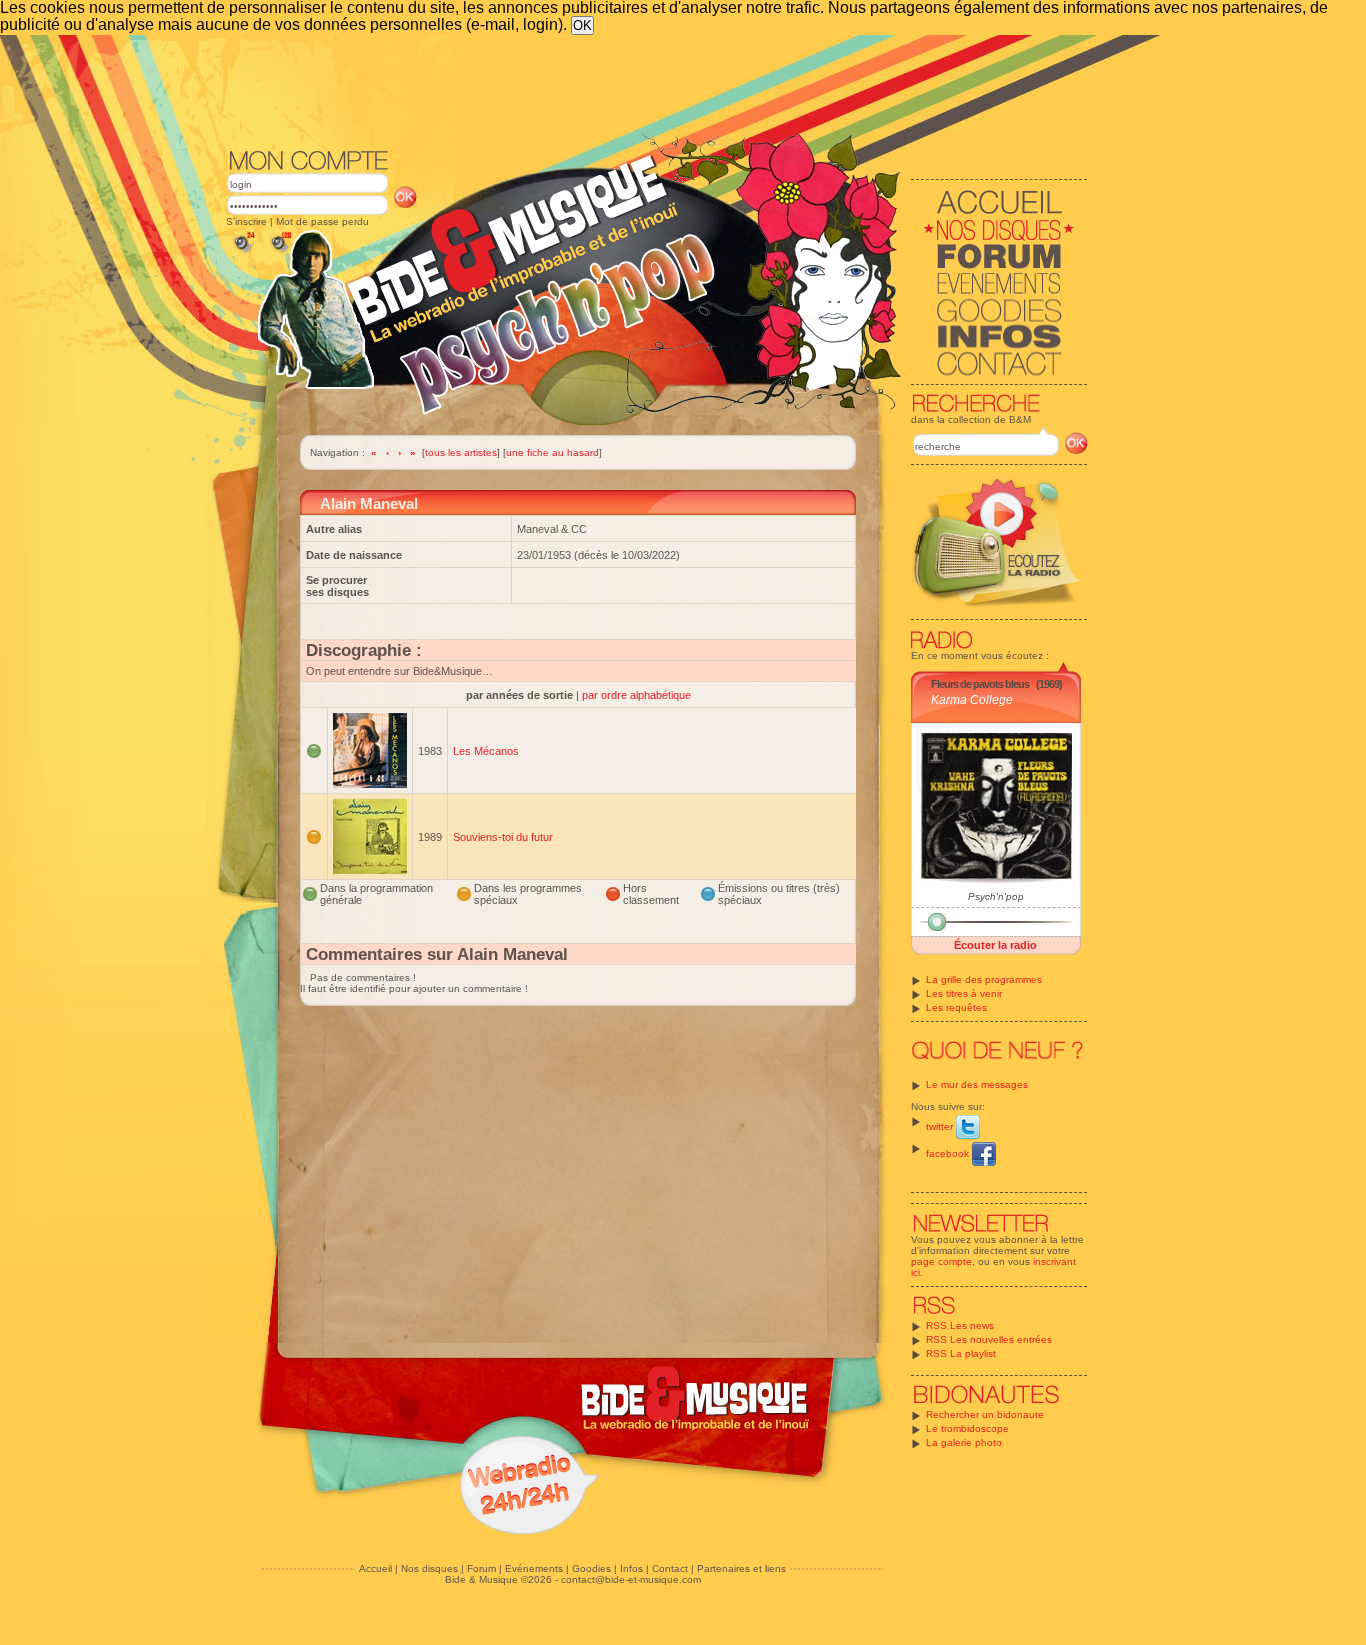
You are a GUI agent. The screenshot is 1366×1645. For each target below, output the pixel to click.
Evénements (534, 1568)
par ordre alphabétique (636, 695)
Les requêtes (956, 1007)
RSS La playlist (961, 1353)
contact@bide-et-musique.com (631, 1579)
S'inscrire (246, 221)
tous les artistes (461, 452)
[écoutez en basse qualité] (243, 252)
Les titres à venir (964, 993)
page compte (941, 1261)
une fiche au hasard (552, 452)
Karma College (972, 700)
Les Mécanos (486, 751)
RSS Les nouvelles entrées (989, 1339)
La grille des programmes (984, 979)
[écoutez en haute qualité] (280, 252)
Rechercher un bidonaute (985, 1414)
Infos (631, 1568)
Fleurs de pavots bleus (980, 684)
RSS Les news (960, 1325)
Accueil (375, 1568)
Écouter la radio (995, 945)
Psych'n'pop (996, 896)
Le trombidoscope (967, 1428)
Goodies (591, 1568)
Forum (481, 1568)
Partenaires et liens (741, 1568)
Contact (670, 1568)
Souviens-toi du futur (503, 837)
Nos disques (429, 1568)
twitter (941, 1126)
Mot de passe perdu (322, 221)
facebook (949, 1153)
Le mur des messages (977, 1084)
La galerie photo (964, 1442)
